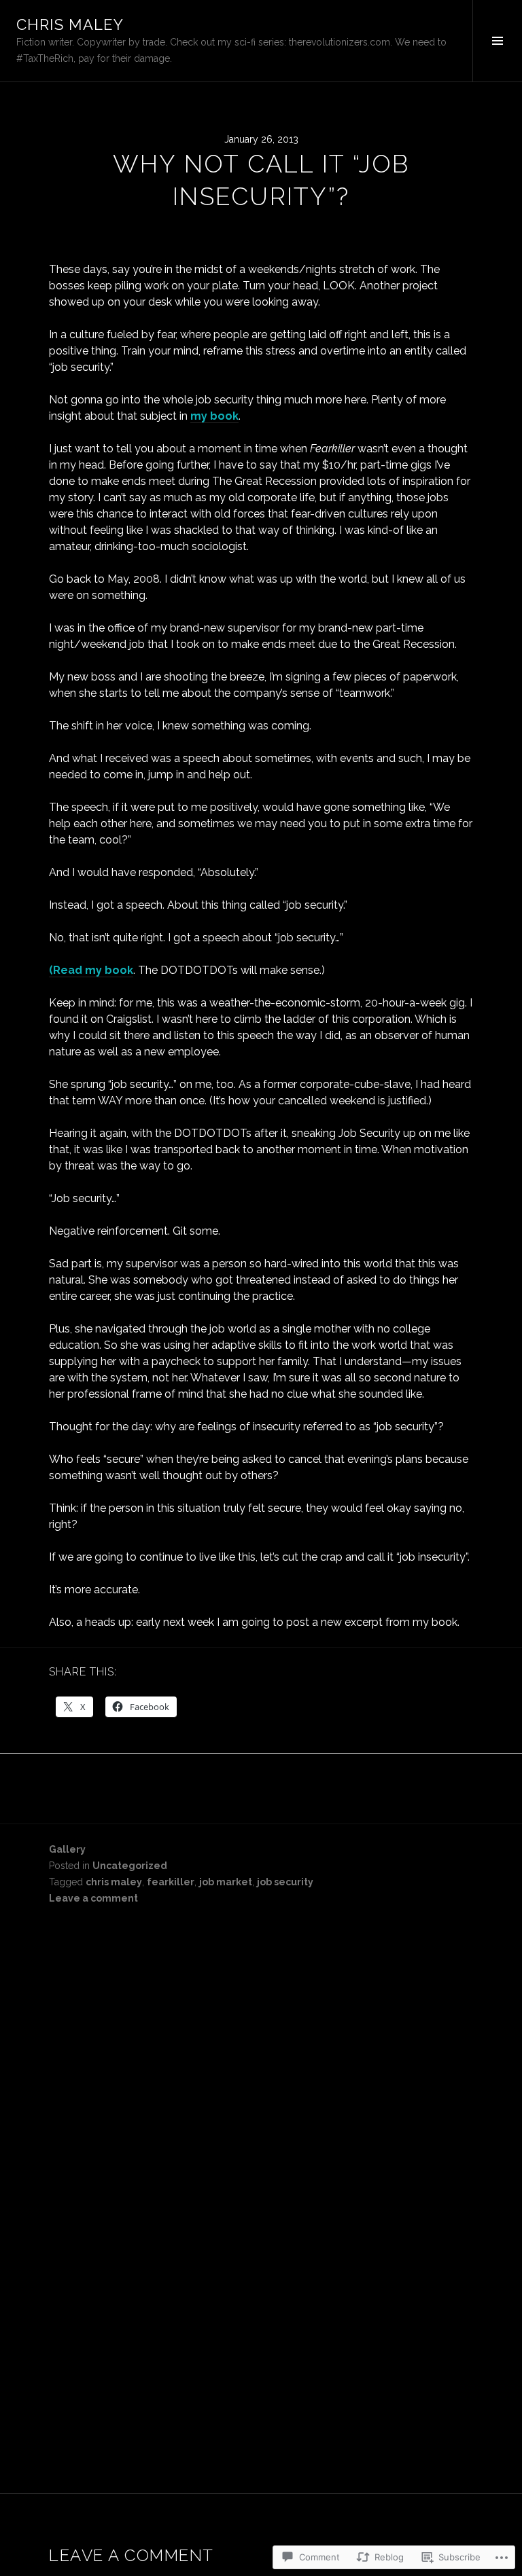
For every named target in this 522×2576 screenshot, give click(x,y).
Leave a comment (93, 1898)
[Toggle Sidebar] (497, 41)
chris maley (114, 1882)
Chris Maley (70, 24)
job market (226, 1882)
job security (285, 1882)
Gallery (67, 1849)
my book (214, 416)
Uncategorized (130, 1866)
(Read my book (91, 970)
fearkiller (171, 1882)
